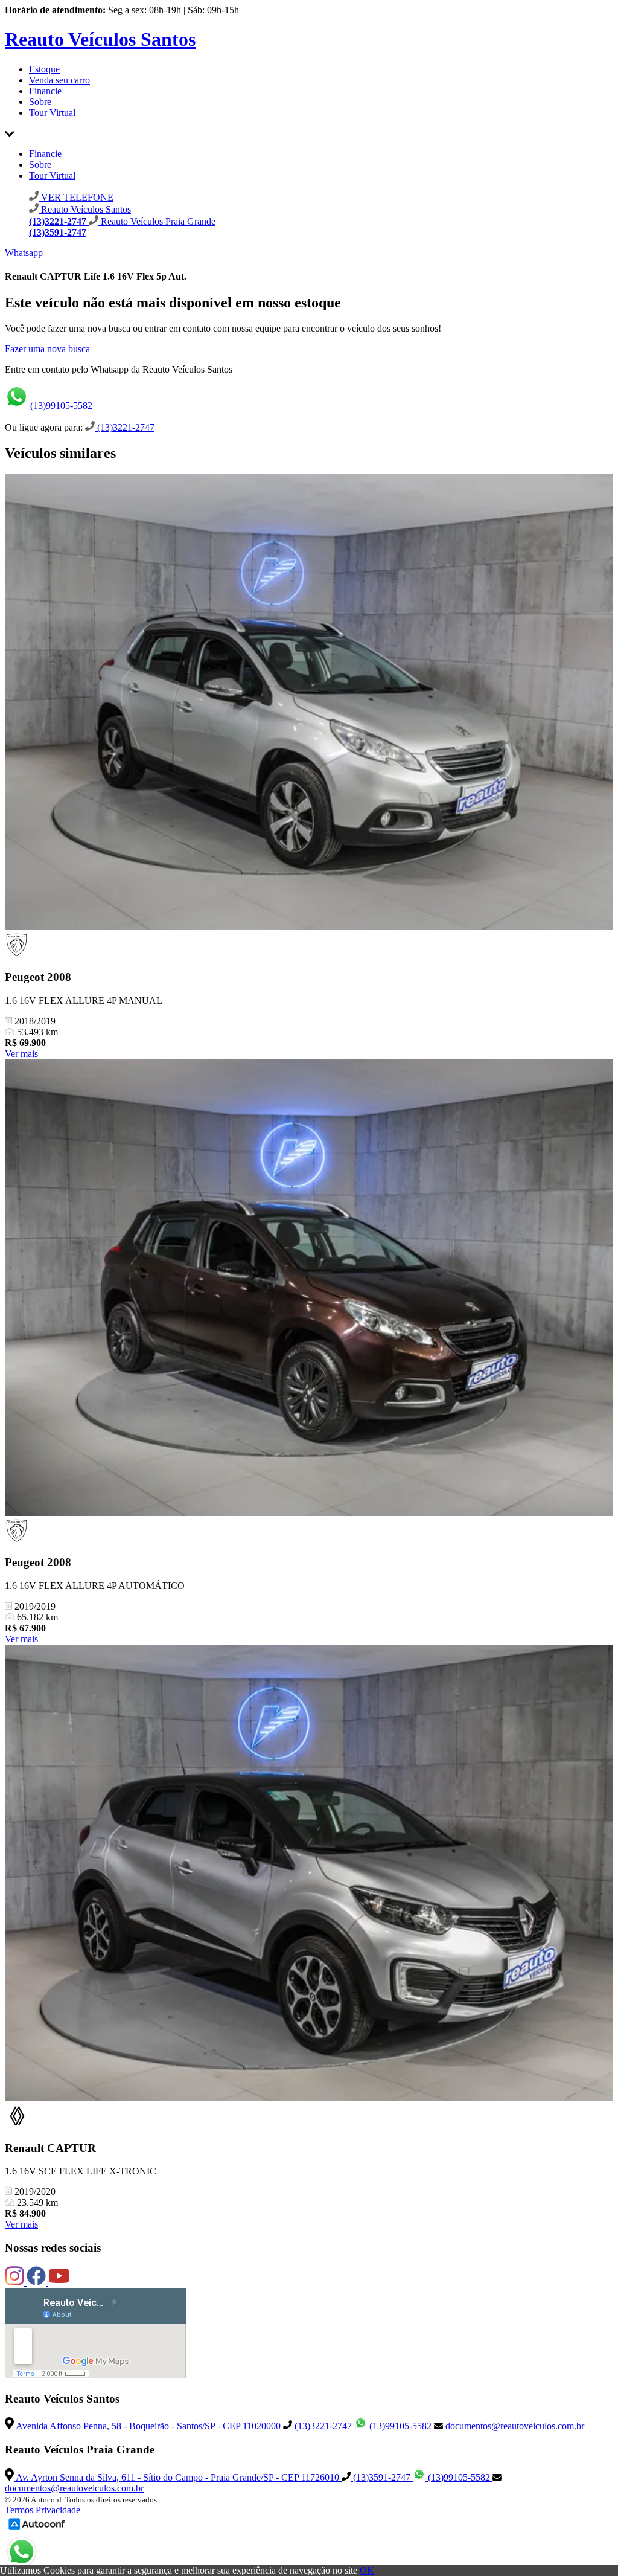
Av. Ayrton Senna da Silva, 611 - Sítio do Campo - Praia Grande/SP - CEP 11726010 (178, 2477)
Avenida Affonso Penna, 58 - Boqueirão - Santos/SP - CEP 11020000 (148, 2426)
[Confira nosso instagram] (16, 2282)
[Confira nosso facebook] (37, 2282)
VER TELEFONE (76, 197)
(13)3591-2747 (382, 2477)
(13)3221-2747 (125, 427)
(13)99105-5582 (60, 406)
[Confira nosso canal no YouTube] (59, 2282)
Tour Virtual (52, 113)
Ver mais (21, 1054)
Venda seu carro (59, 80)
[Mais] (9, 133)
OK (367, 2570)
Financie (45, 91)
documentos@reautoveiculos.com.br (514, 2426)
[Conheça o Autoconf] (37, 2529)
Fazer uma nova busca (47, 349)
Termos (19, 2510)
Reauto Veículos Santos (100, 39)
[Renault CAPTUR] (309, 1874)
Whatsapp (24, 253)
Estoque (44, 69)
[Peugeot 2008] (309, 703)
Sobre (40, 102)
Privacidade (58, 2510)
